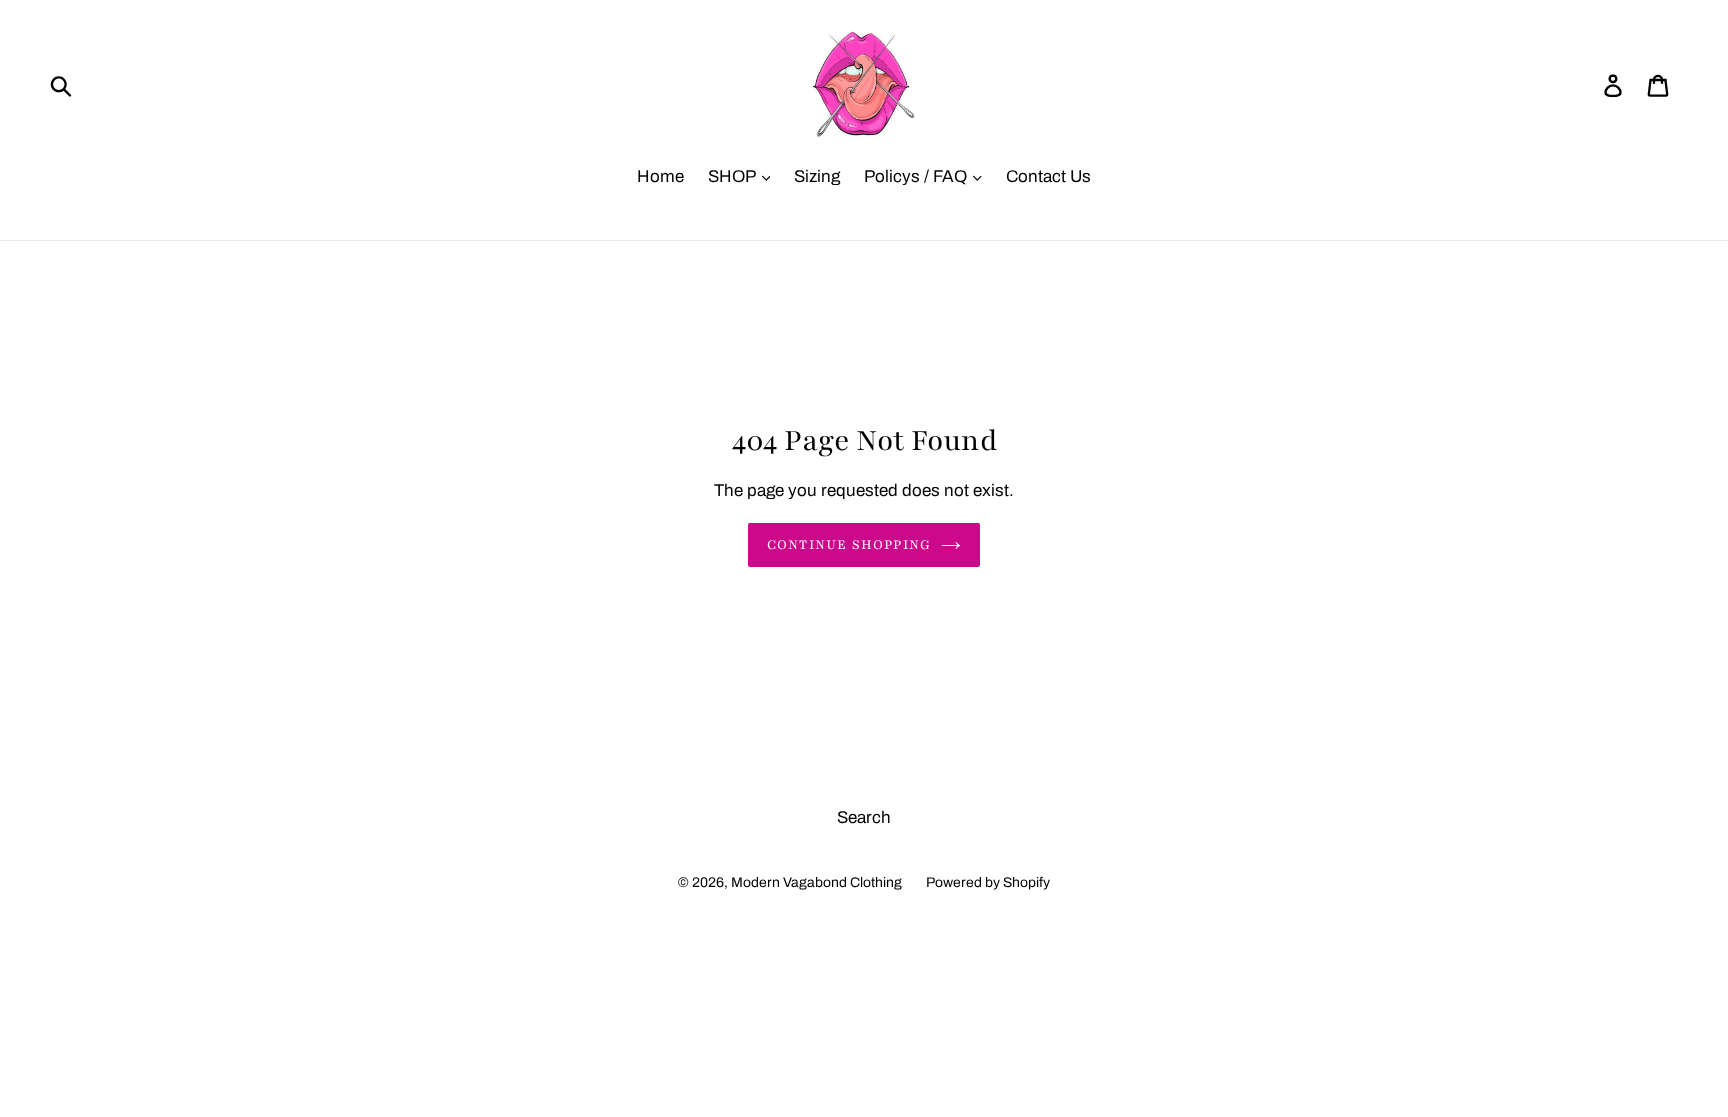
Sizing (817, 176)
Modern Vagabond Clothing (816, 882)
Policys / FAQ (917, 176)
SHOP (733, 176)
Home (660, 176)
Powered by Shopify (988, 882)
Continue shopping (849, 545)
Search (864, 817)
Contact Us (1048, 176)
